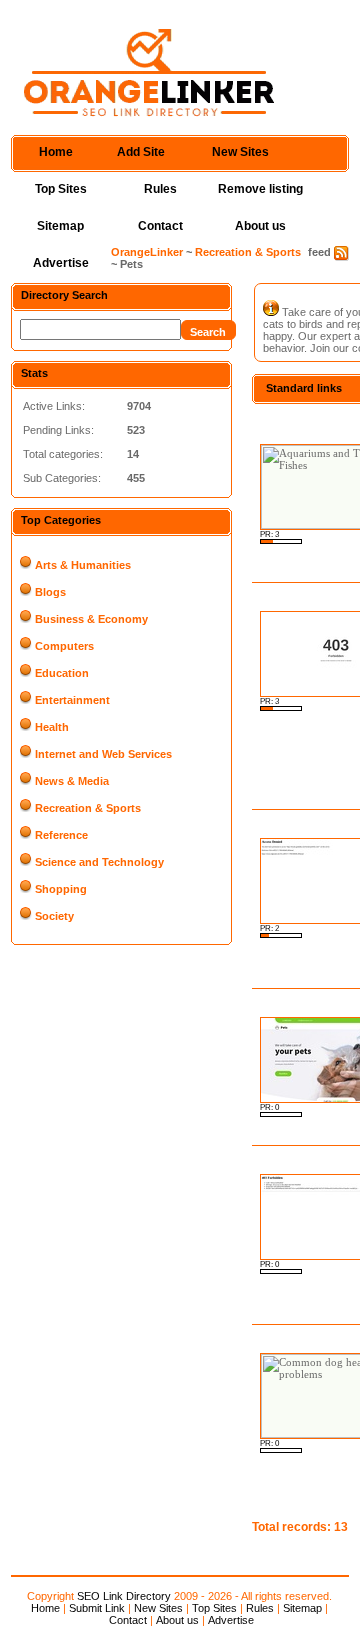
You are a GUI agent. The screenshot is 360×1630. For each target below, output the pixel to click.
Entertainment (72, 700)
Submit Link (97, 1608)
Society (54, 916)
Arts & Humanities (83, 565)
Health (52, 727)
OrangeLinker (147, 252)
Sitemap (60, 226)
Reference (61, 835)
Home (56, 152)
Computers (64, 646)
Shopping (61, 889)
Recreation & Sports (248, 252)
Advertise (61, 263)
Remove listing (260, 189)
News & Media (72, 781)
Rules (160, 189)
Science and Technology (99, 862)
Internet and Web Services (103, 754)
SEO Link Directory (124, 1596)
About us (260, 226)
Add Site (141, 152)
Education (62, 673)
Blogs (50, 592)
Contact (160, 226)
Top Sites (61, 189)
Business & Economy (91, 619)
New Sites (240, 152)
